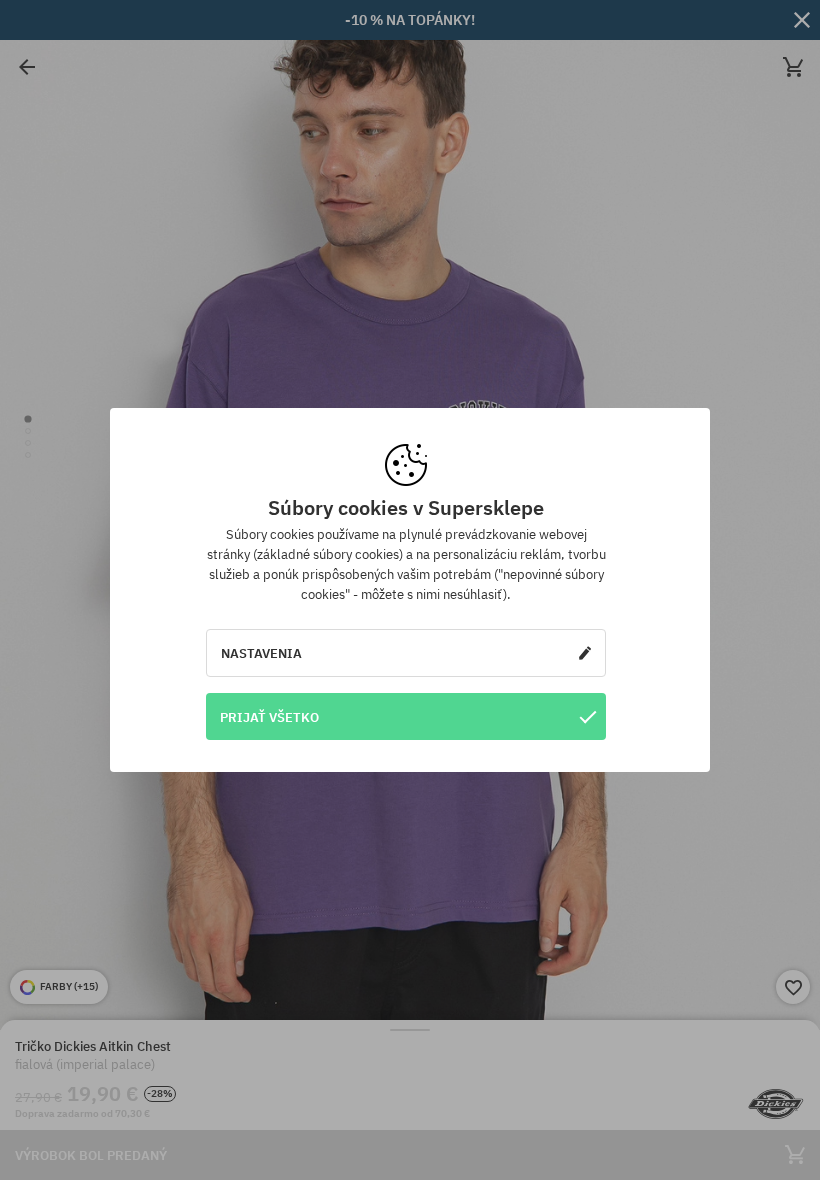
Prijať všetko (269, 717)
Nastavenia (261, 653)
